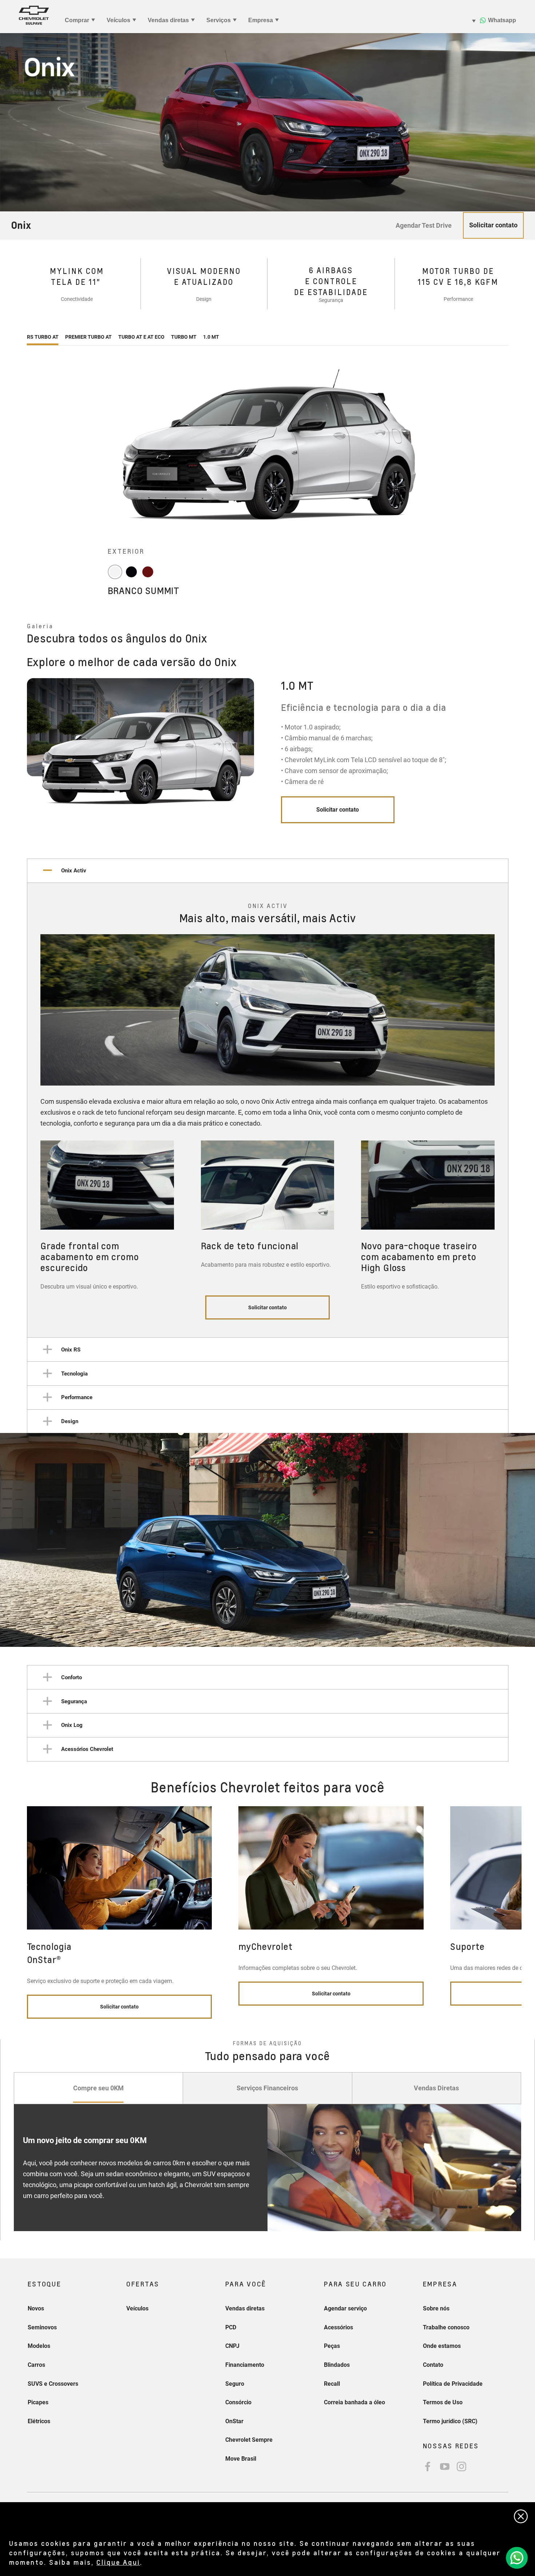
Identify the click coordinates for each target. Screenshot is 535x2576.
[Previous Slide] (25, 759)
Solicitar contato (338, 810)
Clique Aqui (118, 2562)
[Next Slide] (510, 759)
